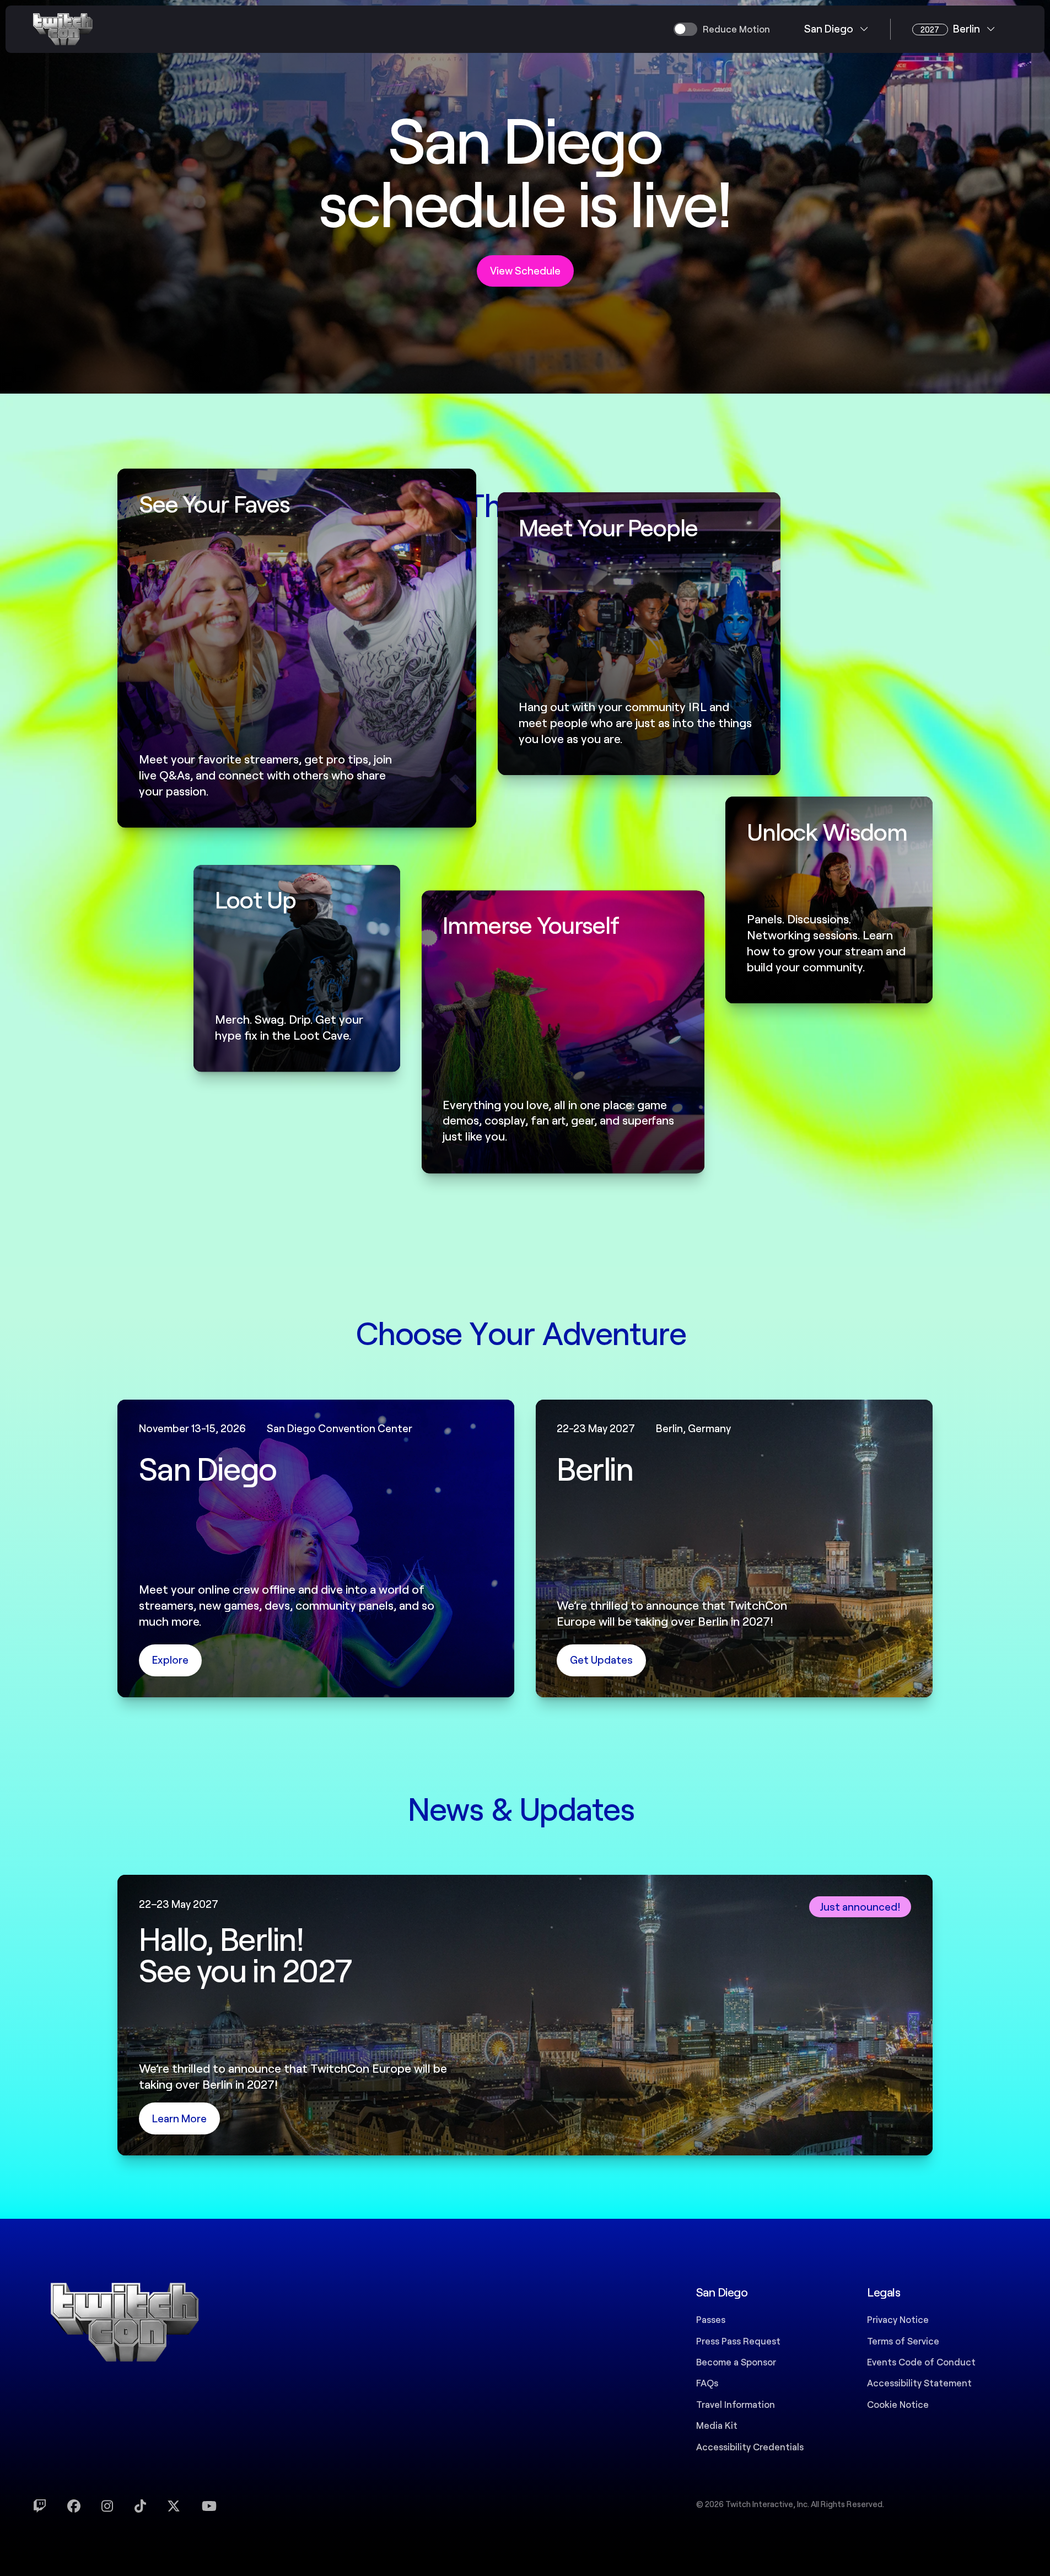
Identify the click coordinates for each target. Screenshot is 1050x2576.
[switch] (722, 29)
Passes (711, 2319)
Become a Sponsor (736, 2362)
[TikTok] (140, 2506)
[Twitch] (40, 2506)
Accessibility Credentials (750, 2446)
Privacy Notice (898, 2319)
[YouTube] (209, 2506)
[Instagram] (107, 2506)
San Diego (829, 28)
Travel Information (736, 2404)
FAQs (707, 2383)
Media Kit (717, 2425)
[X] (174, 2506)
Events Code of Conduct (921, 2362)
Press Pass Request (738, 2341)
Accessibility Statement (919, 2383)
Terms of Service (903, 2341)
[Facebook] (74, 2506)
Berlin (950, 28)
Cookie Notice (898, 2404)
